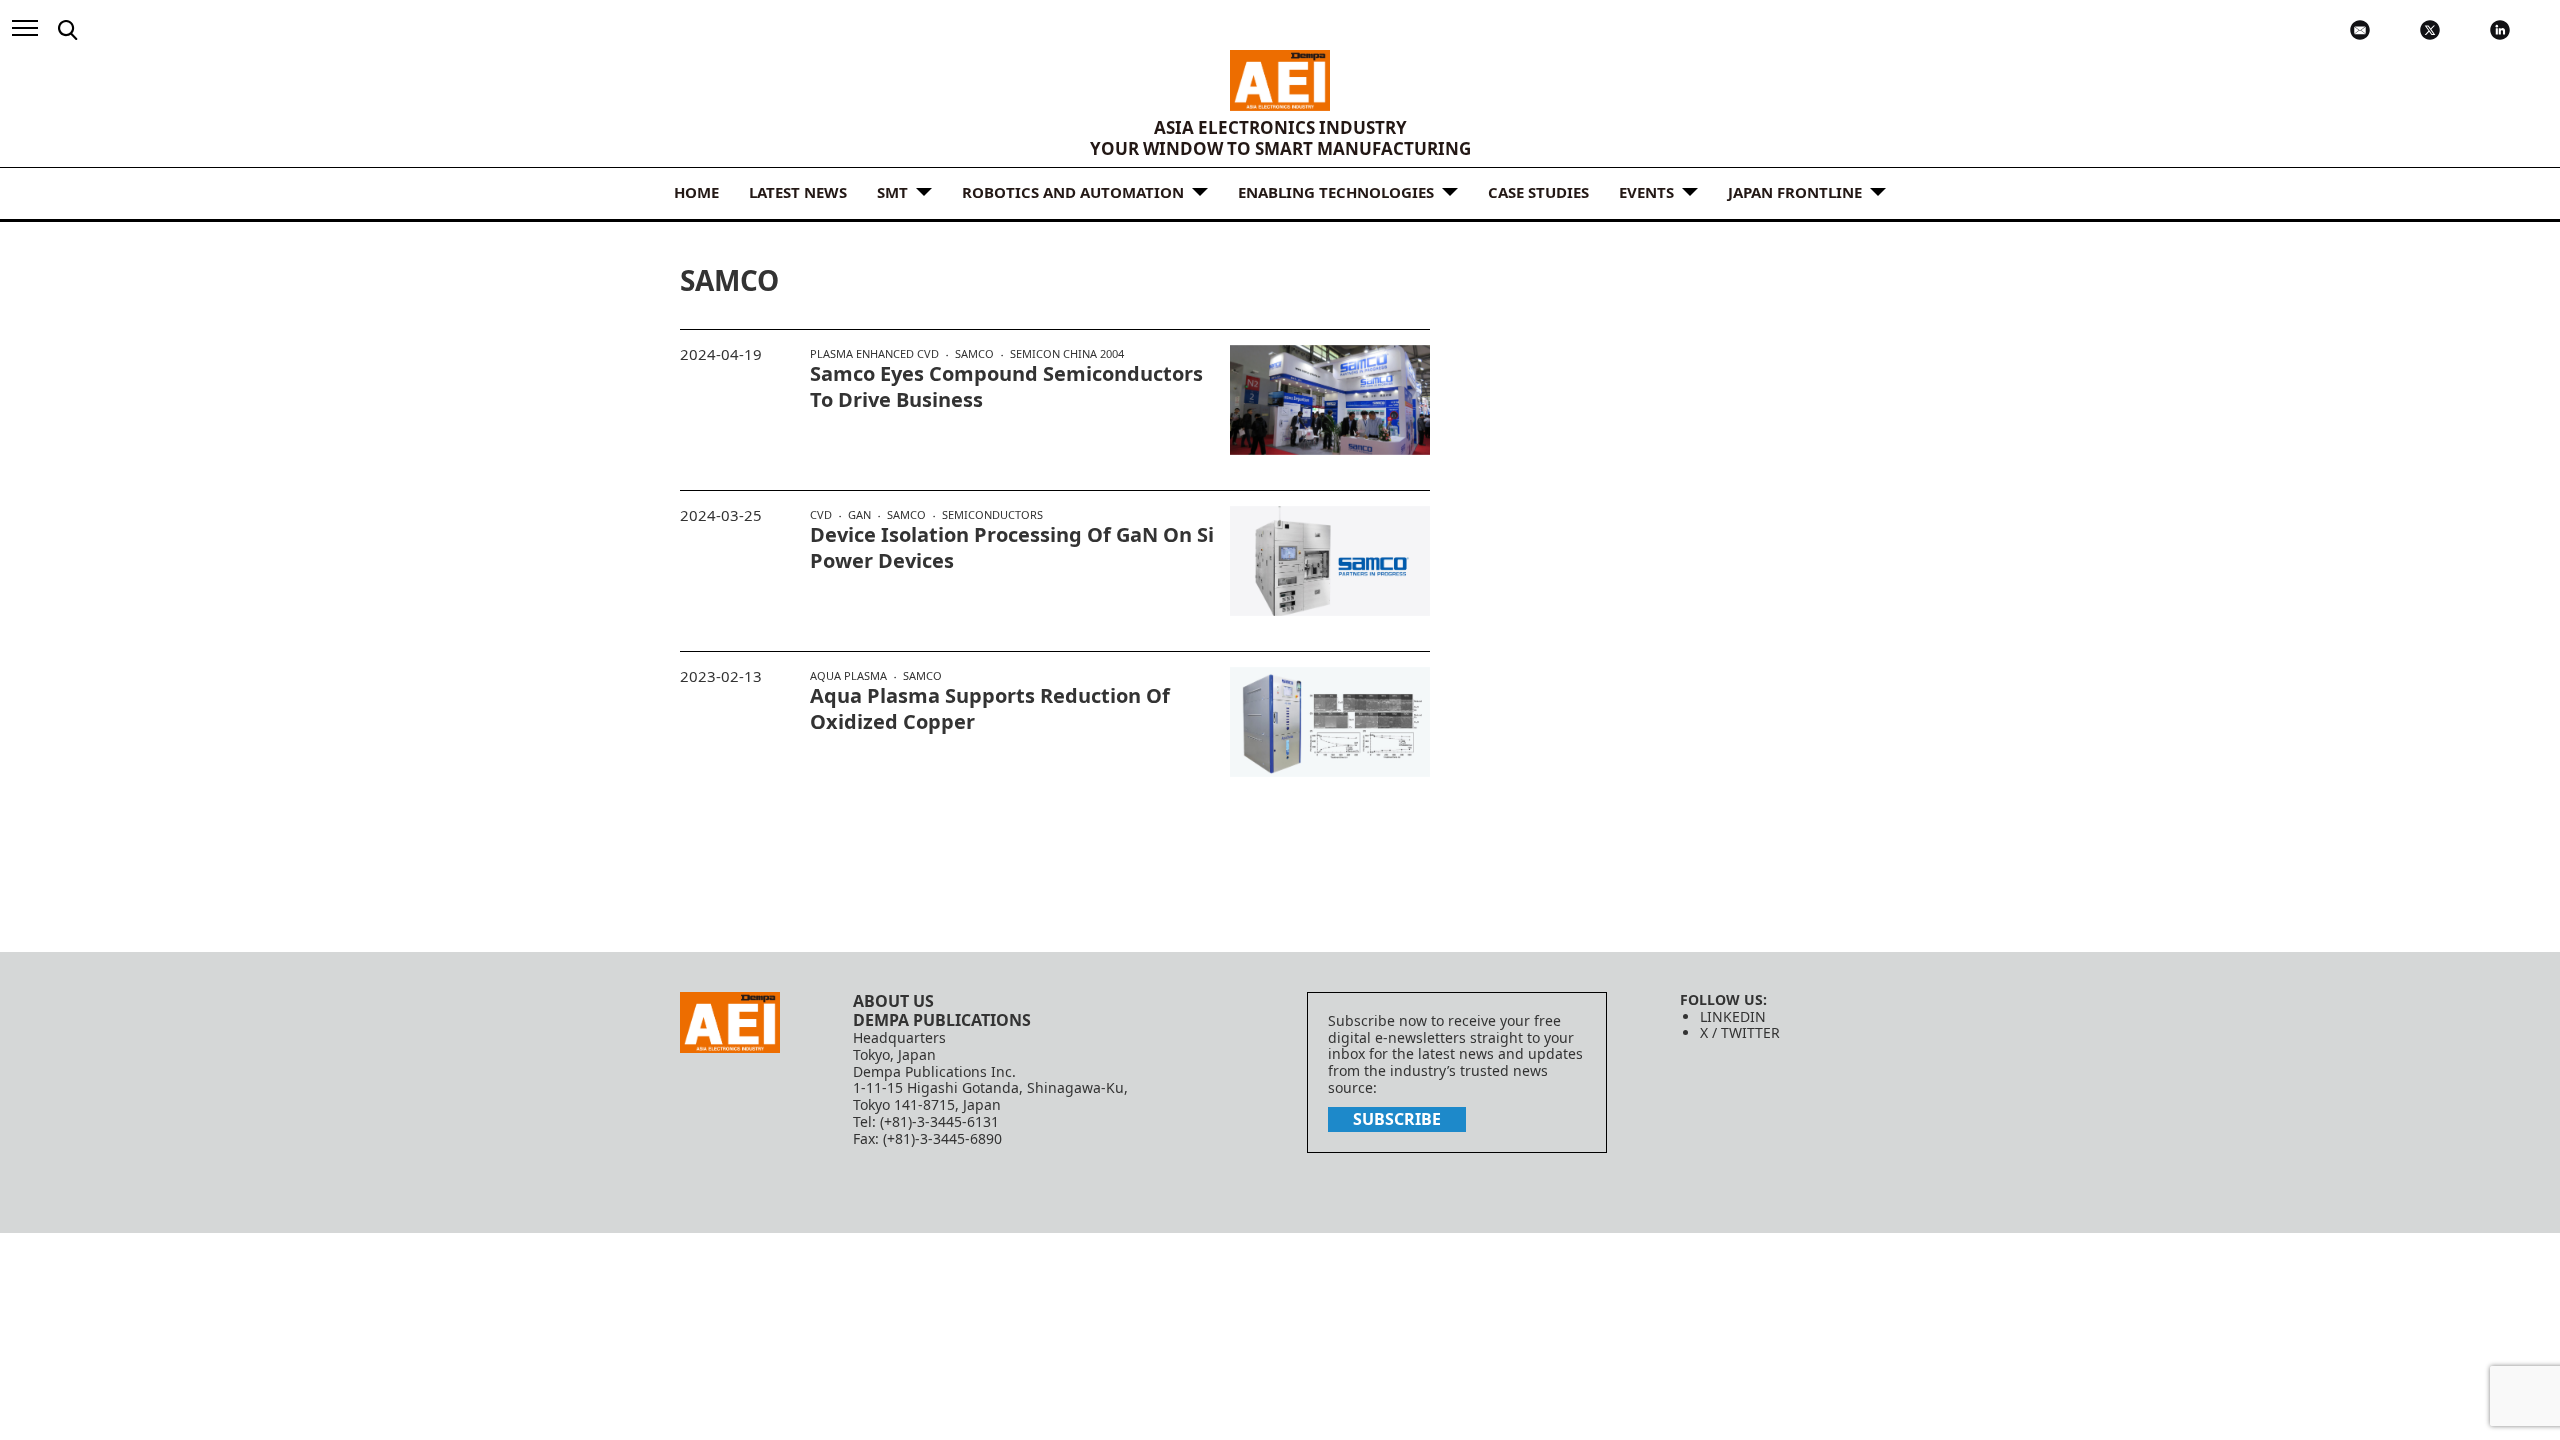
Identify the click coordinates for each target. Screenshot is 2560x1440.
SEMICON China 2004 (1067, 353)
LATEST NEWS (798, 192)
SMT (892, 192)
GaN (859, 515)
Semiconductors (992, 514)
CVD (821, 515)
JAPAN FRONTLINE (1795, 192)
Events (1646, 192)
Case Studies (1538, 192)
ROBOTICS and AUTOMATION (1073, 192)
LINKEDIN (1733, 1016)
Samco (974, 354)
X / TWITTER (1740, 1032)
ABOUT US (893, 1001)
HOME (696, 192)
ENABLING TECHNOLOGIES (1336, 192)
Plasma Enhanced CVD (874, 354)
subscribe (1397, 1119)
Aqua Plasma (848, 676)
